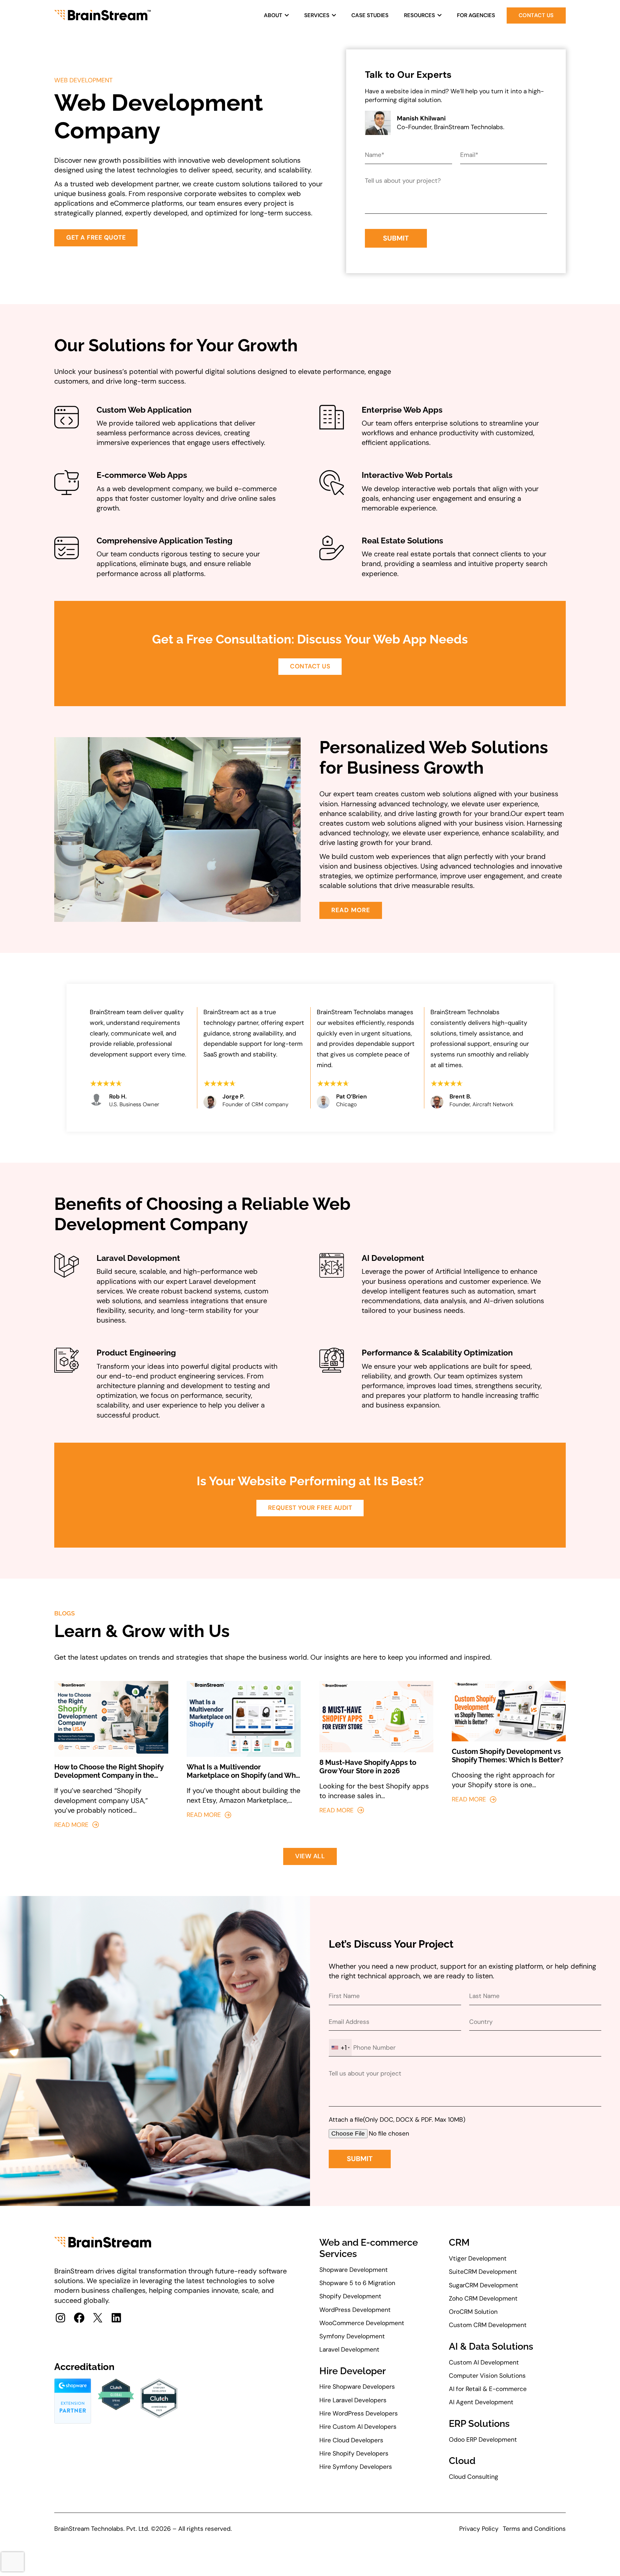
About (273, 15)
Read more (71, 1824)
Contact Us (536, 15)
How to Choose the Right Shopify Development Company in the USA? (109, 1771)
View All (310, 1856)
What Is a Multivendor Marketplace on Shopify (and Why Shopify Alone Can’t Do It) (243, 1771)
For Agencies (476, 15)
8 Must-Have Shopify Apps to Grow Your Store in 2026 (368, 1767)
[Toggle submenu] (287, 15)
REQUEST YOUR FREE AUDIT (310, 1508)
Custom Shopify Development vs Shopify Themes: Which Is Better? (508, 1756)
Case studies (370, 15)
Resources (419, 15)
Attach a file (346, 2120)
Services (317, 15)
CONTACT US (310, 666)
